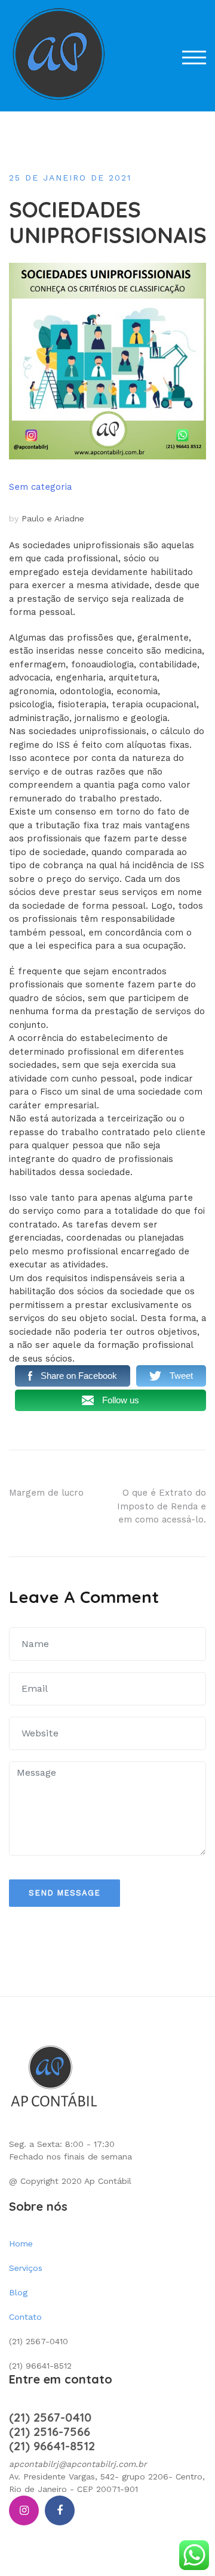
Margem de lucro (46, 1493)
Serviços (26, 2268)
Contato (25, 2317)
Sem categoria (40, 487)
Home (21, 2243)
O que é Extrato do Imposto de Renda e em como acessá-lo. (162, 1506)
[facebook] (60, 2510)
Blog (18, 2292)
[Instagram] (24, 2510)
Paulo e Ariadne (53, 518)
